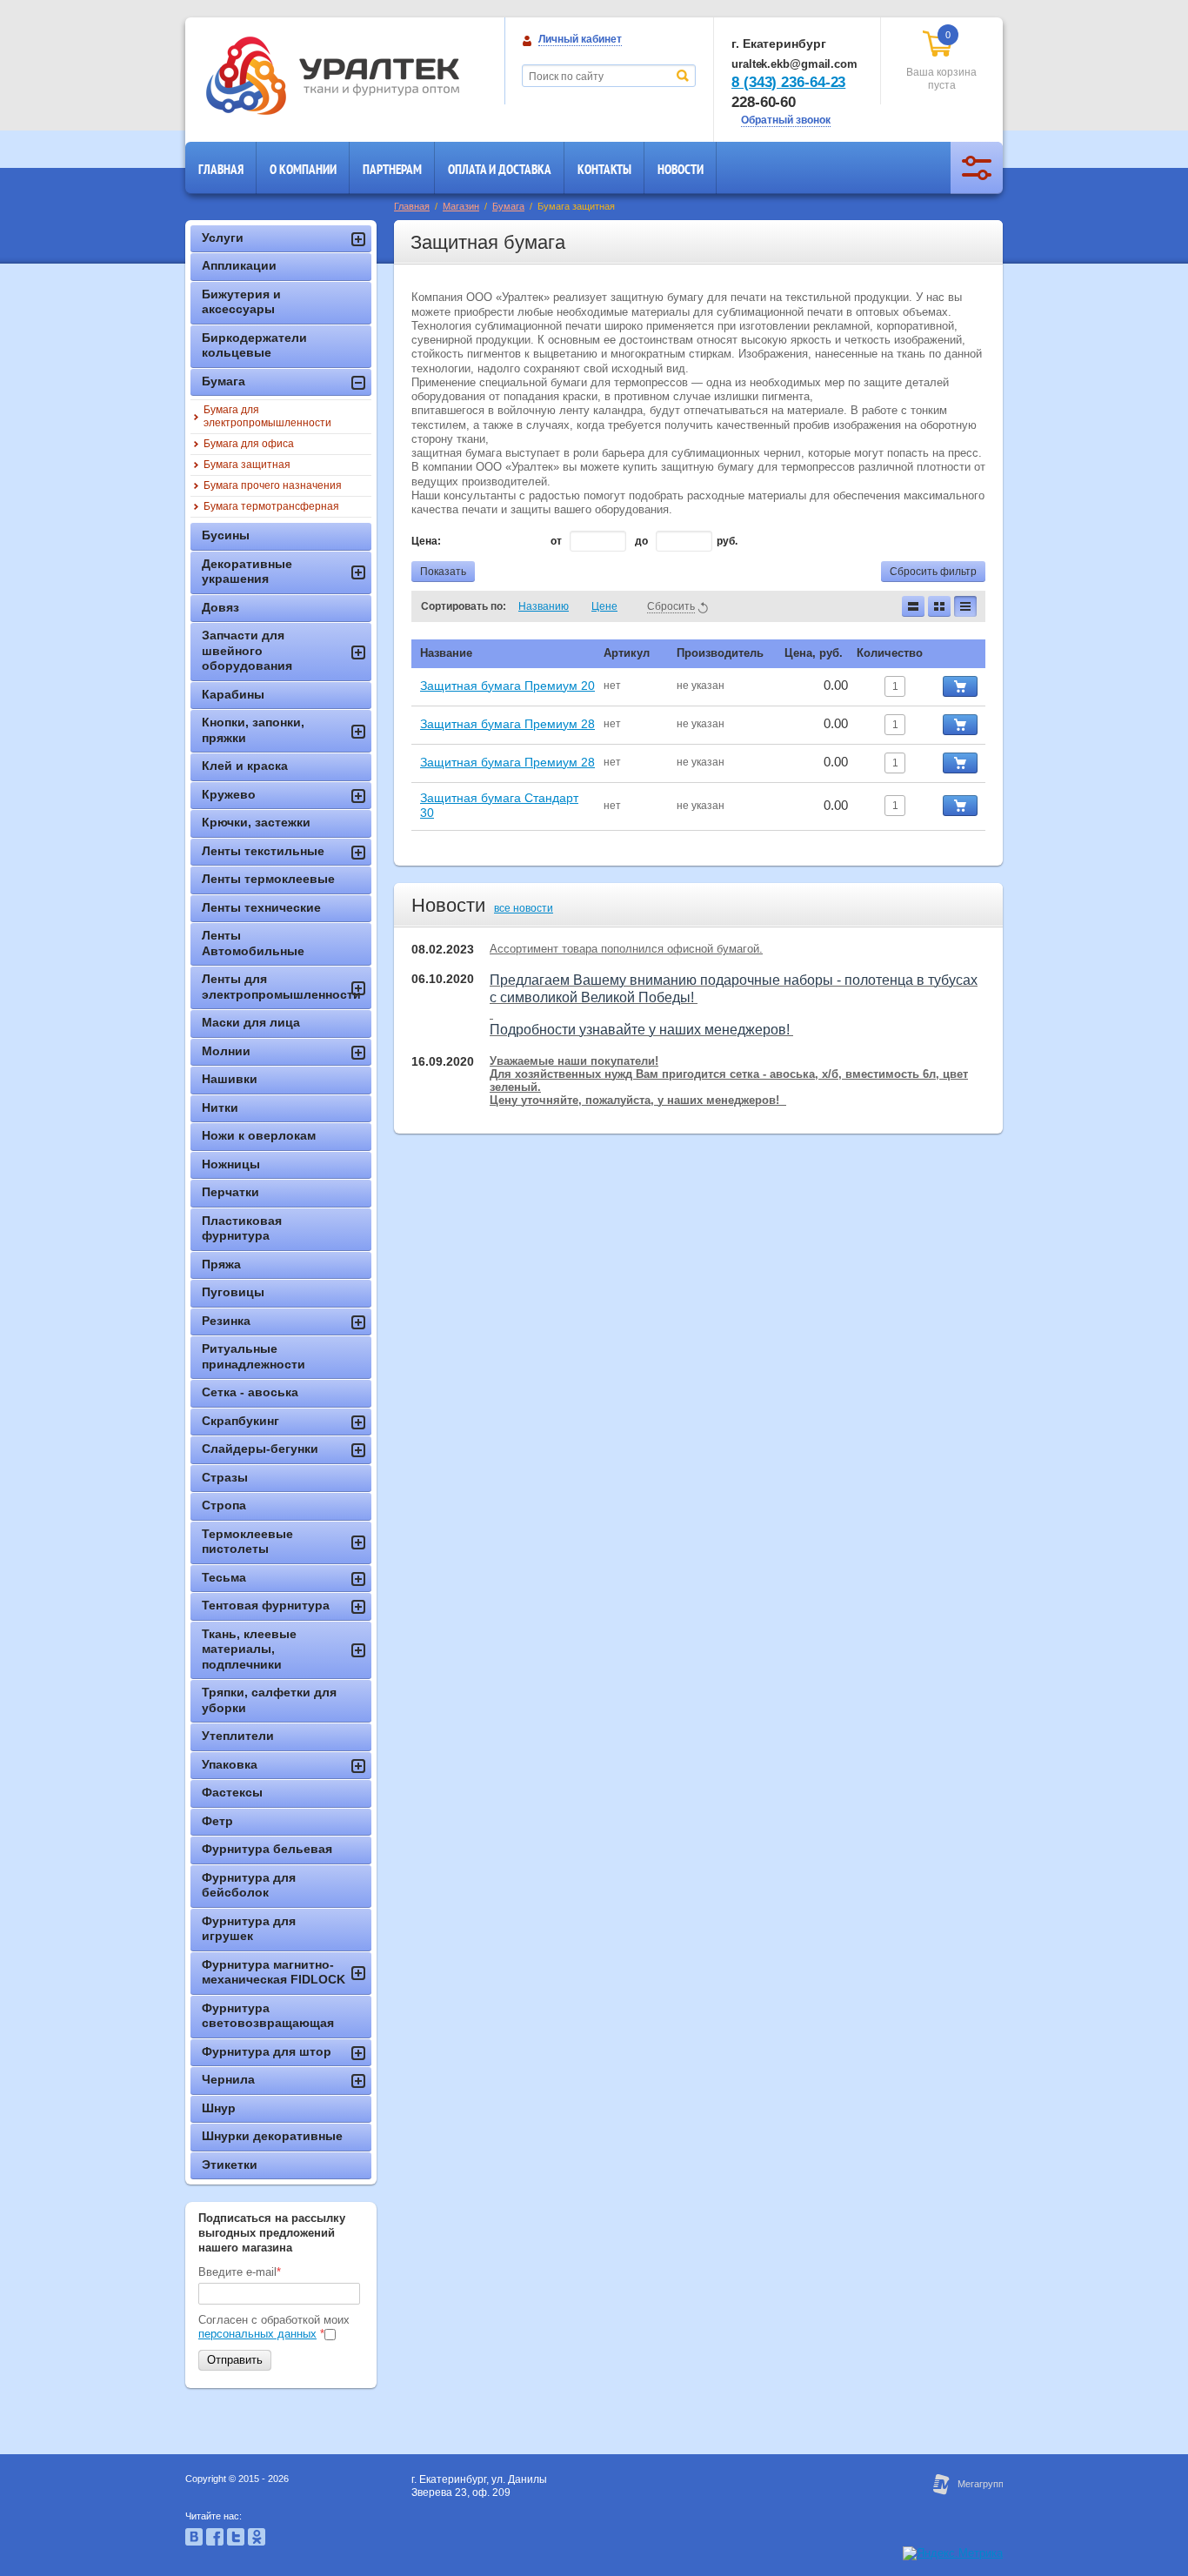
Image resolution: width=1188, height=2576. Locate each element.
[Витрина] (939, 606)
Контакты (604, 169)
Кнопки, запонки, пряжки (253, 730)
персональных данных (257, 2334)
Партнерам (392, 169)
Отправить (235, 2360)
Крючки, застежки (256, 822)
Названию (544, 606)
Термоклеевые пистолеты (247, 1542)
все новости (524, 908)
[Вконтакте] (194, 2542)
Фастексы (232, 1792)
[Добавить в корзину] (960, 686)
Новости (681, 169)
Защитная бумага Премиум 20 (507, 686)
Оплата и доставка (500, 169)
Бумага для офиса (249, 444)
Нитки (220, 1107)
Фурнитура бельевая (267, 1849)
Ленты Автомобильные (253, 943)
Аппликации (239, 265)
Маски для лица (251, 1022)
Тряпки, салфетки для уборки (269, 1700)
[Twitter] (236, 2542)
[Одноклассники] (257, 2542)
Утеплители (238, 1736)
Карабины (233, 694)
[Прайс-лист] (965, 606)
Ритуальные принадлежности (254, 1356)
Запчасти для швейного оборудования (247, 650)
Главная (221, 169)
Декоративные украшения (247, 572)
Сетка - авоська (250, 1392)
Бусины (226, 535)
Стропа (224, 1505)
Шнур (219, 2108)
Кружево (229, 794)
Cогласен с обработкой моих (274, 2327)
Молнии (226, 1051)
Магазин (461, 206)
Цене (604, 606)
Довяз (220, 607)
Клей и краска (245, 766)
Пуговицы (233, 1292)
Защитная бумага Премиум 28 (507, 724)
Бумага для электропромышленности (267, 416)
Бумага (508, 206)
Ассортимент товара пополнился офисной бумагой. (626, 949)
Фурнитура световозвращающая (268, 2016)
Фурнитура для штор (267, 2051)
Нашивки (230, 1079)
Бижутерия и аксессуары (241, 302)
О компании (303, 169)
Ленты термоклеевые (268, 879)
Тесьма (224, 1577)
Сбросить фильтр (933, 572)
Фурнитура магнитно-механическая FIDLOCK (274, 1972)
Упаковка (230, 1764)
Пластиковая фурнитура (242, 1228)
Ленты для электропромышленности (281, 987)
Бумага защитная (247, 465)
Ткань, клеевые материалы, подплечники (249, 1649)
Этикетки (230, 2165)
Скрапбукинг (240, 1421)
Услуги (223, 238)
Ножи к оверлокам (259, 1135)
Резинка (226, 1321)
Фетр (217, 1821)
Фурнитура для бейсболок (249, 1885)
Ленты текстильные (263, 851)
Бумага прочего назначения (273, 485)
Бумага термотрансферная (271, 506)
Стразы (225, 1477)
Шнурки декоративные (272, 2136)
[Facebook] (215, 2542)
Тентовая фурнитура (266, 1605)
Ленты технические (261, 907)
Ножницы (231, 1164)
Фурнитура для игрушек (249, 1929)
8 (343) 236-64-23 (788, 82)
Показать (443, 572)
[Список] (913, 606)
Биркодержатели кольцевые (254, 345)
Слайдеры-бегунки (260, 1449)
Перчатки (230, 1192)
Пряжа (221, 1264)
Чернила (228, 2079)
